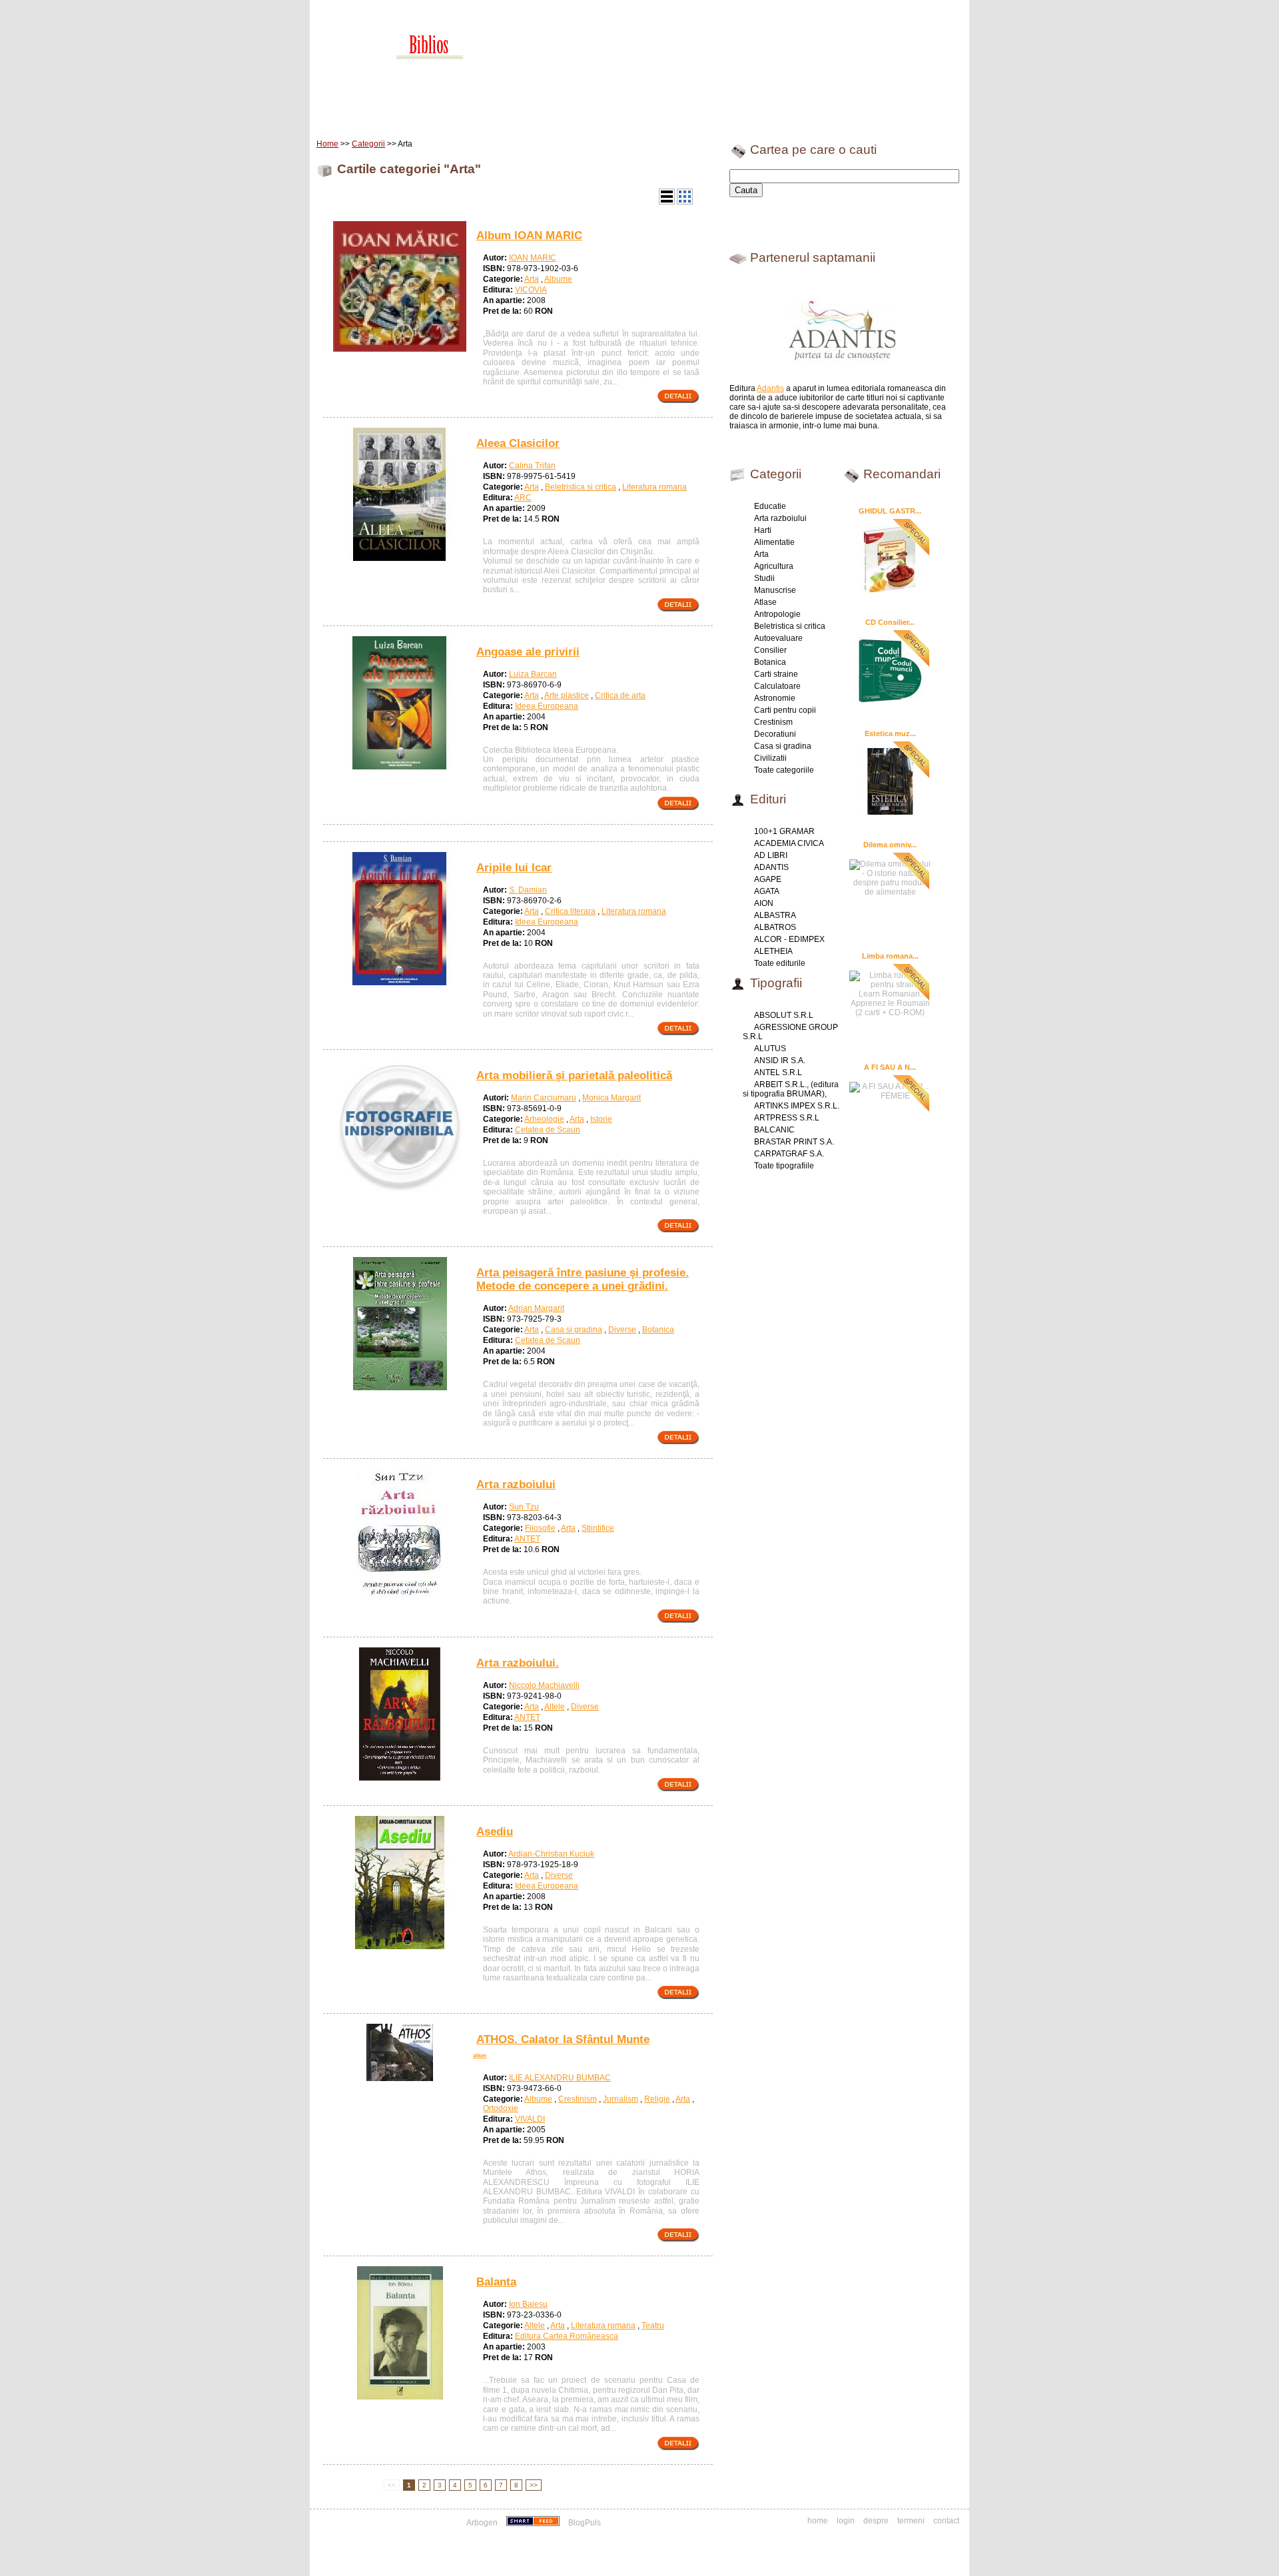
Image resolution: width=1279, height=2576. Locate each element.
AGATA (767, 891)
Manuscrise (775, 590)
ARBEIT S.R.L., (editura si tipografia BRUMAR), (791, 1089)
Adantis (770, 388)
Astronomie (775, 698)
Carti (383, 113)
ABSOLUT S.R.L (784, 1015)
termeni (911, 2521)
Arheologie (544, 1119)
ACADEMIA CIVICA (789, 843)
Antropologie (777, 614)
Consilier (770, 650)
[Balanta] (400, 2397)
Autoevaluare (778, 638)
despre (876, 2521)
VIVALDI (530, 2119)
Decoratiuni (775, 734)
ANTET (527, 1539)
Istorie (601, 1119)
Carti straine (776, 674)
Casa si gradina (574, 1330)
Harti (763, 530)
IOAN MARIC (533, 258)
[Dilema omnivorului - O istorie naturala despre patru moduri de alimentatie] (890, 876)
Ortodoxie (501, 2108)
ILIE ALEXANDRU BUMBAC (560, 2078)
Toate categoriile (784, 770)
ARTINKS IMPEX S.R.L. (797, 1106)
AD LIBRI (771, 855)
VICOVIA (531, 290)
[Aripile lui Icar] (400, 983)
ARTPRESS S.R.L (787, 1118)
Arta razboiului (780, 518)
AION (764, 903)
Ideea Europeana (547, 706)
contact (946, 2521)
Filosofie (540, 1528)
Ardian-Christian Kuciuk (551, 1854)
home (818, 2521)
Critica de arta (620, 695)
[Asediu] (400, 1946)
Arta (532, 279)
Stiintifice (598, 1528)
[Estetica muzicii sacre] (890, 781)
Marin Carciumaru (544, 1098)
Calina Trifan (532, 466)
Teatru (653, 2326)
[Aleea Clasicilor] (400, 558)
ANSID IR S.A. (780, 1061)
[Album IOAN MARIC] (400, 350)
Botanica (658, 1330)
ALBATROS (775, 927)
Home (344, 113)
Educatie (770, 506)
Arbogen (482, 2523)
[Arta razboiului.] (400, 1778)
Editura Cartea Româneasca (567, 2336)
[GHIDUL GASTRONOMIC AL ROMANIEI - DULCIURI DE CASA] (890, 558)
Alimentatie (774, 542)
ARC (523, 498)
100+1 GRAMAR (784, 831)
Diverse (622, 1330)
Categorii (368, 144)
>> (534, 2485)
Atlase (765, 602)
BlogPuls (585, 2523)
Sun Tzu (524, 1507)
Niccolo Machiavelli (544, 1685)
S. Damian (528, 890)
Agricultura (774, 566)
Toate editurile (780, 963)
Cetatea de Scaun (548, 1130)
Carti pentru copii (785, 710)
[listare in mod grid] (685, 202)
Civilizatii (770, 758)
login (846, 2521)
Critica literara (570, 911)
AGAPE (768, 879)
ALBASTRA (775, 915)
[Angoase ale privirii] (400, 767)
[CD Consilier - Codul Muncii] (890, 669)
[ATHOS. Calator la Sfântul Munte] (400, 2078)
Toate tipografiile (784, 1166)
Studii (764, 578)
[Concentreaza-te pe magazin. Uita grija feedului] (534, 2523)
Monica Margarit (612, 1098)
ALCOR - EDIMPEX (789, 939)
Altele (555, 1707)
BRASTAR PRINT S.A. (794, 1142)
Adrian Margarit (536, 1308)
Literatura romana (654, 487)
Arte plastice (567, 695)
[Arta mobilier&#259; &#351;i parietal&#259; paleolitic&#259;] (400, 1190)
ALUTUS (770, 1049)
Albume (558, 279)
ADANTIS (771, 867)
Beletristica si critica (581, 487)
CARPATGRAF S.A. (789, 1154)
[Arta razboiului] (400, 1599)
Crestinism (578, 2099)
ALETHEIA (773, 951)
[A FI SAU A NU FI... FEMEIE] (890, 1089)
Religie (657, 2099)
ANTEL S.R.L (778, 1073)
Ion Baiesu (528, 2304)
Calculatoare (777, 686)
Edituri (423, 113)
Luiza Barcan (533, 674)
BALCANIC (774, 1130)
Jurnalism (621, 2099)
